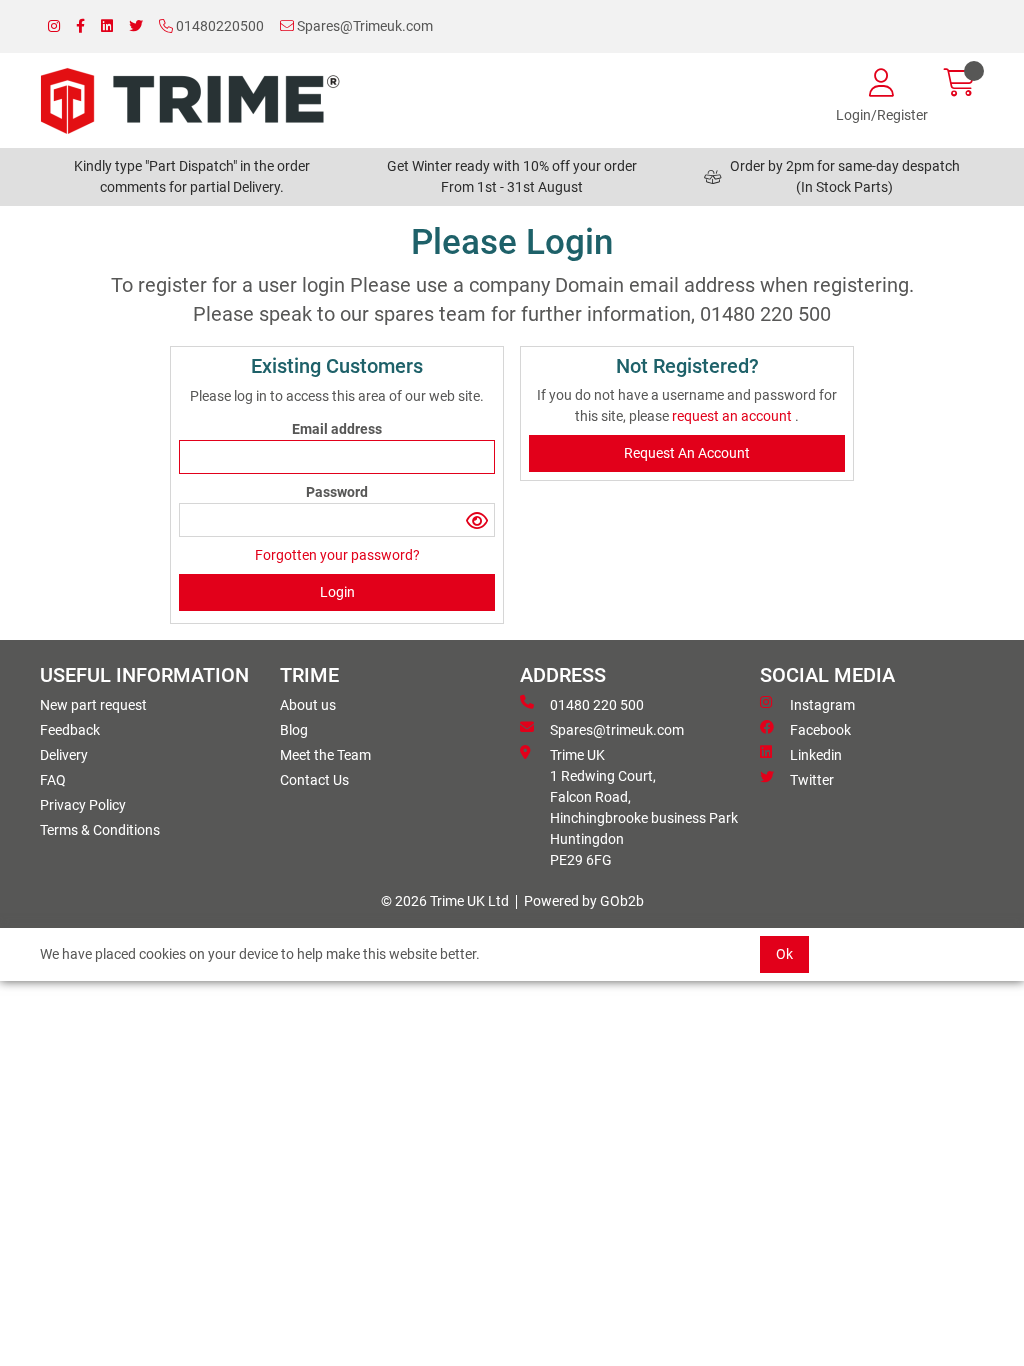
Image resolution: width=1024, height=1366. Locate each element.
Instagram (822, 705)
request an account (733, 416)
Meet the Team (325, 755)
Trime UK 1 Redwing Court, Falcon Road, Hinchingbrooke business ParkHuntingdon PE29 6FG (644, 807)
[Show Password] (477, 520)
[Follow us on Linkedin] (107, 26)
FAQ (53, 780)
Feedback (70, 730)
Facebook (820, 730)
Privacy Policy (83, 805)
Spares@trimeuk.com (617, 730)
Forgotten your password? (337, 555)
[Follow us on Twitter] (136, 26)
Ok (784, 954)
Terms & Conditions (100, 830)
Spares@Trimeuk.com (363, 26)
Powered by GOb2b (584, 901)
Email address (337, 429)
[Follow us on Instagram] (54, 26)
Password (337, 492)
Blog (294, 730)
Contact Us (314, 780)
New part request (93, 705)
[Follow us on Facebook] (80, 26)
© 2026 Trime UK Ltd (445, 901)
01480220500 (218, 26)
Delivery (64, 755)
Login (337, 592)
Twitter (812, 780)
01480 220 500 (597, 705)
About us (308, 705)
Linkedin (816, 755)
